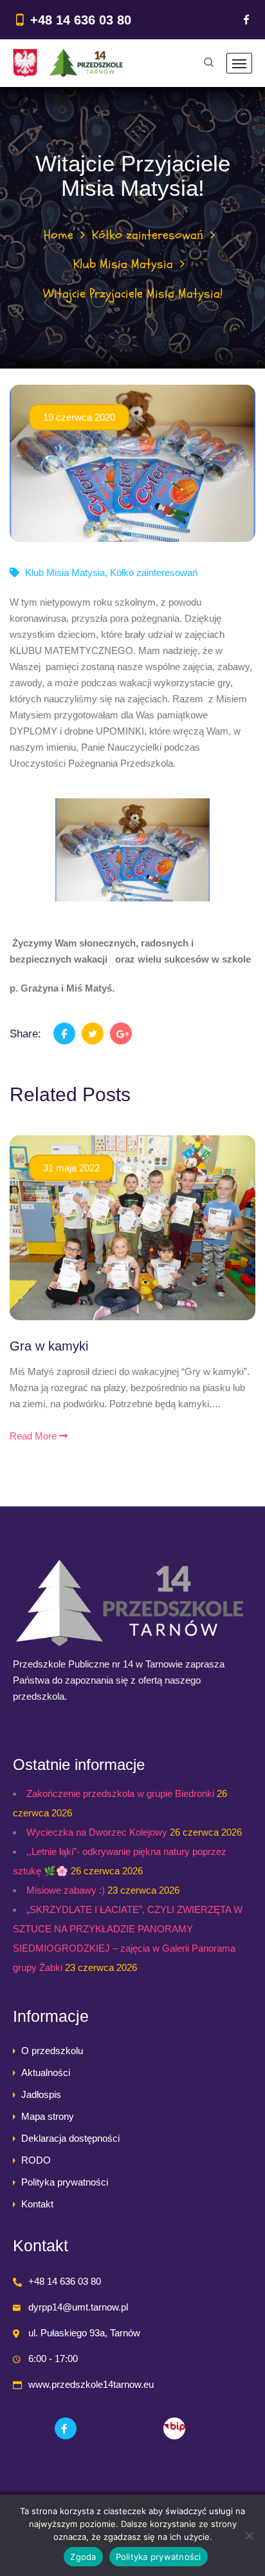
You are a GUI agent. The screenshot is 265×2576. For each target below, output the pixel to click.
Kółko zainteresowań (148, 235)
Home (59, 235)
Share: (25, 1034)
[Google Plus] (121, 1033)
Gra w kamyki (49, 1346)
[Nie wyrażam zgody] (249, 2535)
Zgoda (83, 2557)
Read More (34, 1436)
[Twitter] (93, 1033)
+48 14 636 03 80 (81, 20)
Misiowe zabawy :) (66, 1890)
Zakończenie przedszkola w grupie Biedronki (120, 1793)
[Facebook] (246, 20)
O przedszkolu (52, 2051)
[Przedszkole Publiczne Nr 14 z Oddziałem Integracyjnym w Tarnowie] (68, 63)
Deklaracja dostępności (70, 2138)
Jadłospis (41, 2094)
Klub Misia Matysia (123, 264)
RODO (36, 2160)
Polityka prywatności (65, 2182)
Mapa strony (48, 2116)
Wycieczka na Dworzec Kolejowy (97, 1832)
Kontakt (37, 2204)
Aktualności (46, 2072)
